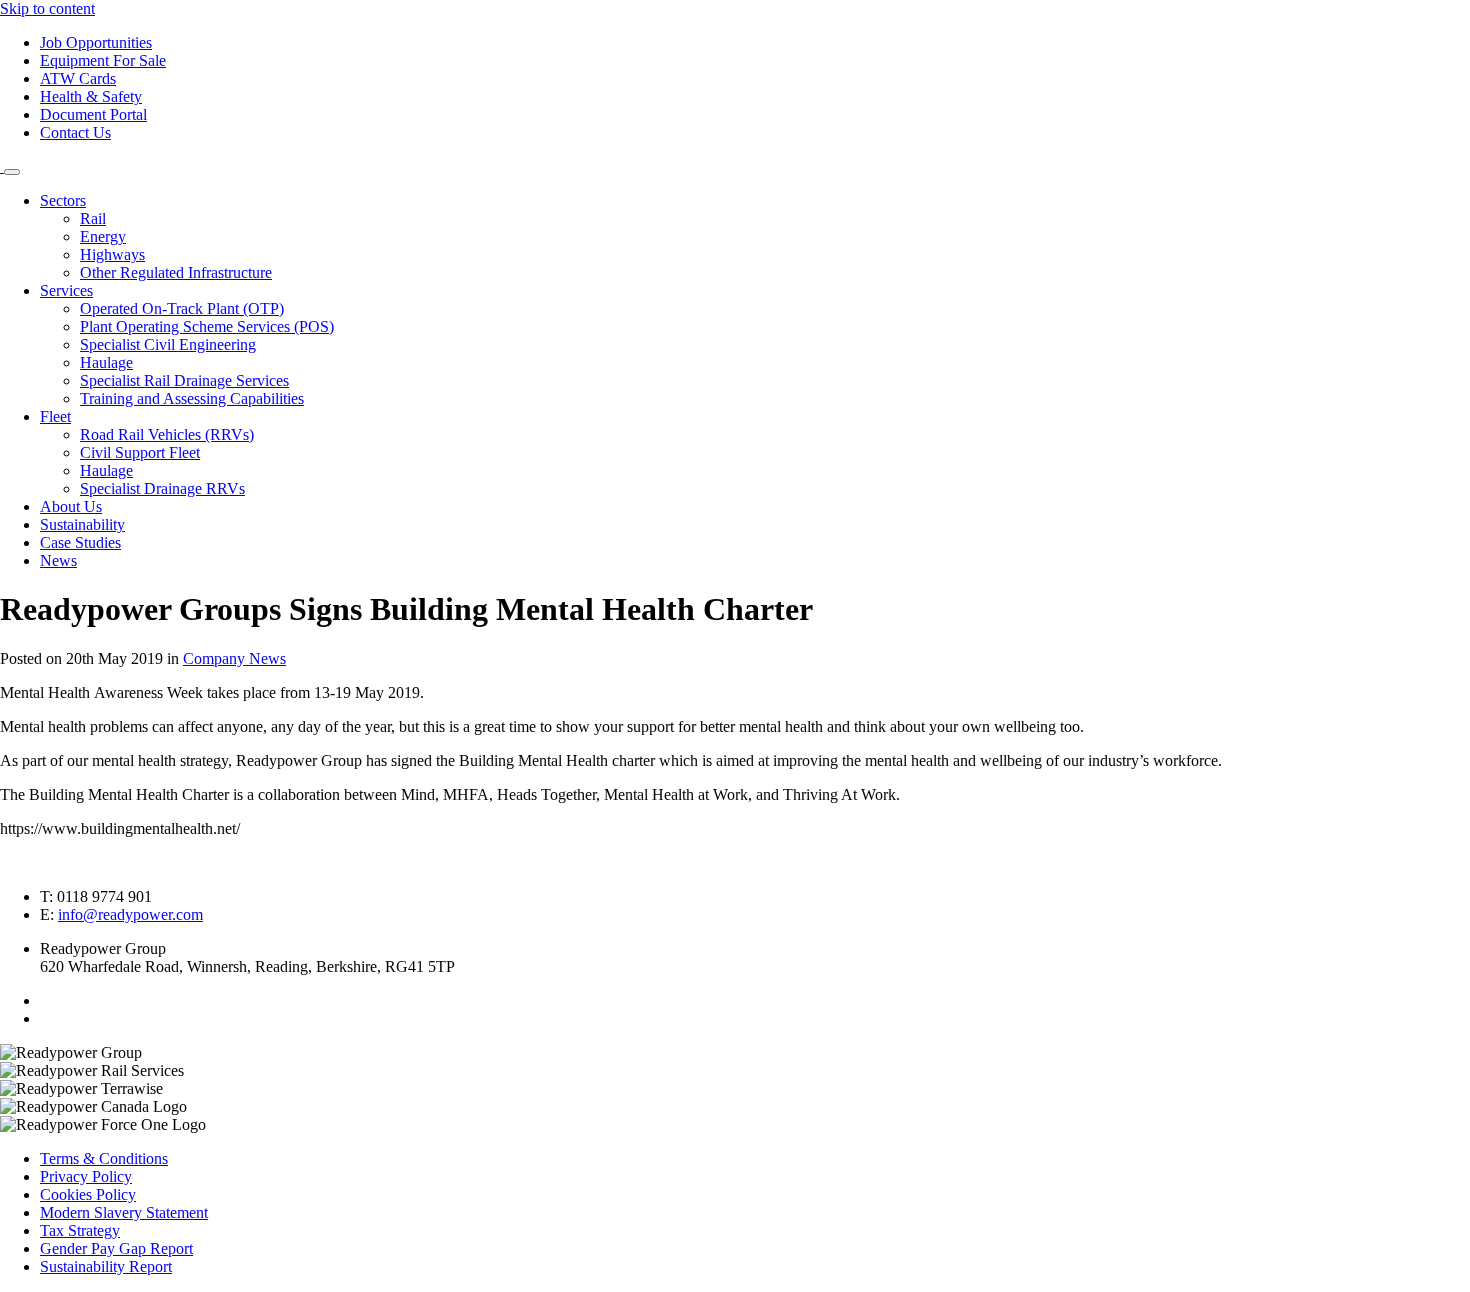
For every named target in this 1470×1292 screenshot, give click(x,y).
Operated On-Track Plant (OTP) (182, 308)
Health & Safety (91, 96)
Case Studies (80, 542)
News (58, 560)
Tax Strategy (80, 1230)
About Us (71, 506)
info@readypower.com (130, 914)
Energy (103, 236)
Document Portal (93, 114)
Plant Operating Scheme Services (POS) (207, 326)
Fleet (55, 416)
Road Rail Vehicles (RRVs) (167, 434)
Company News (234, 658)
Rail (93, 218)
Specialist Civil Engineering (168, 344)
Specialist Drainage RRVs (162, 488)
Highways (112, 254)
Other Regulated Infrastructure (176, 272)
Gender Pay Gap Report (116, 1248)
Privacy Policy (86, 1176)
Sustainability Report (106, 1266)
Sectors (63, 200)
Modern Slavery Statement (124, 1212)
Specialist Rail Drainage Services (184, 380)
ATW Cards (78, 78)
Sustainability (82, 524)
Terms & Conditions (104, 1158)
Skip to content (47, 8)
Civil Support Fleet (140, 452)
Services (66, 290)
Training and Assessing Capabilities (192, 398)
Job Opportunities (96, 42)
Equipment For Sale (103, 60)
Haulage (106, 362)
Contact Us (75, 132)
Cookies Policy (88, 1194)
